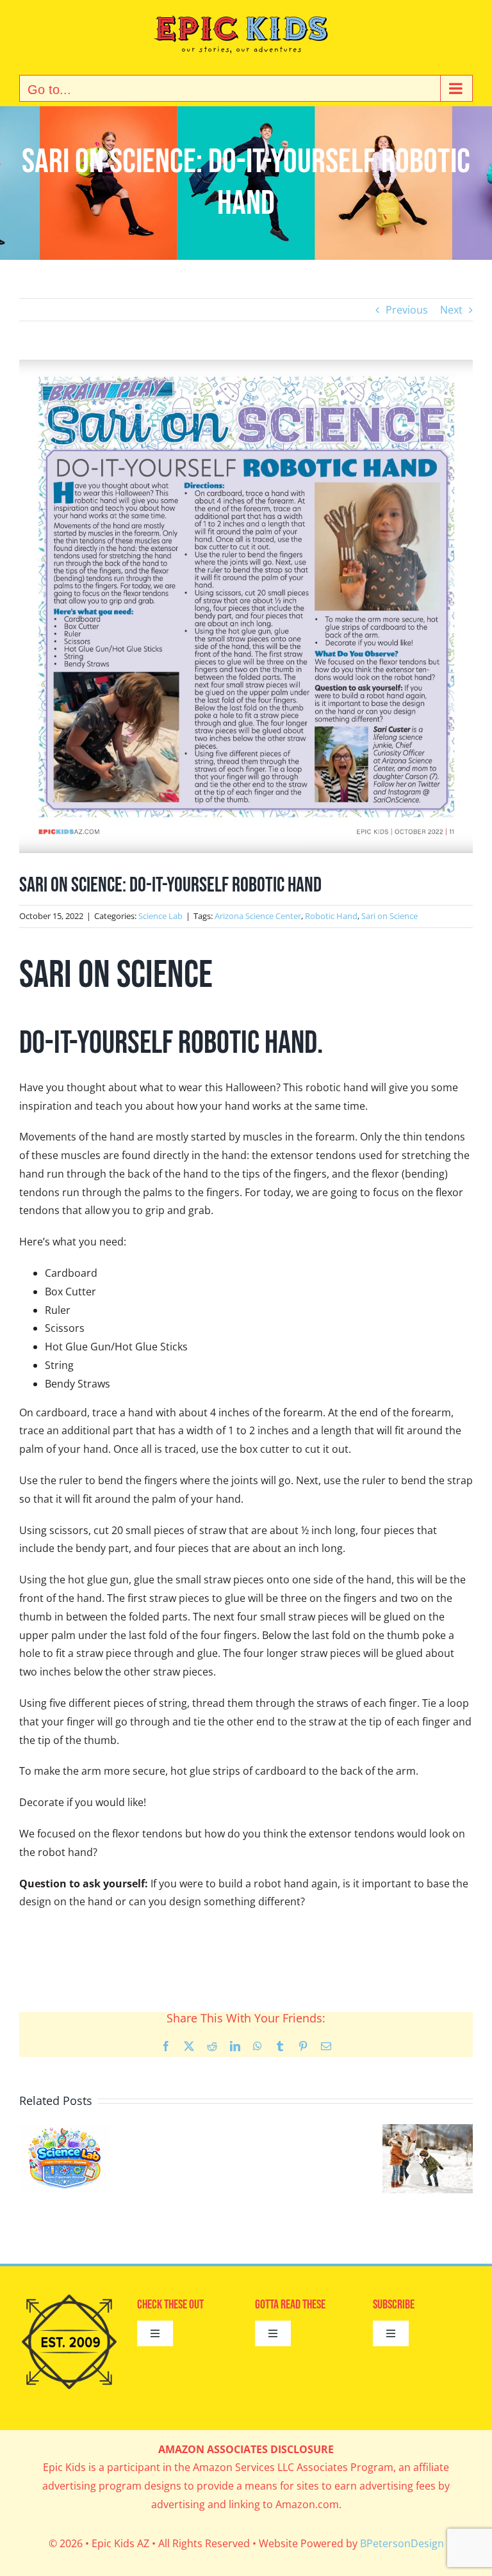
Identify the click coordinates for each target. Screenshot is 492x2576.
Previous (407, 310)
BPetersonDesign (402, 2543)
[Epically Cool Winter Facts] (428, 2131)
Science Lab (160, 916)
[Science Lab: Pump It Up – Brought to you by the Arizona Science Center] (64, 2131)
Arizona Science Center (258, 916)
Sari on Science (389, 916)
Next (451, 310)
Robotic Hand (331, 916)
